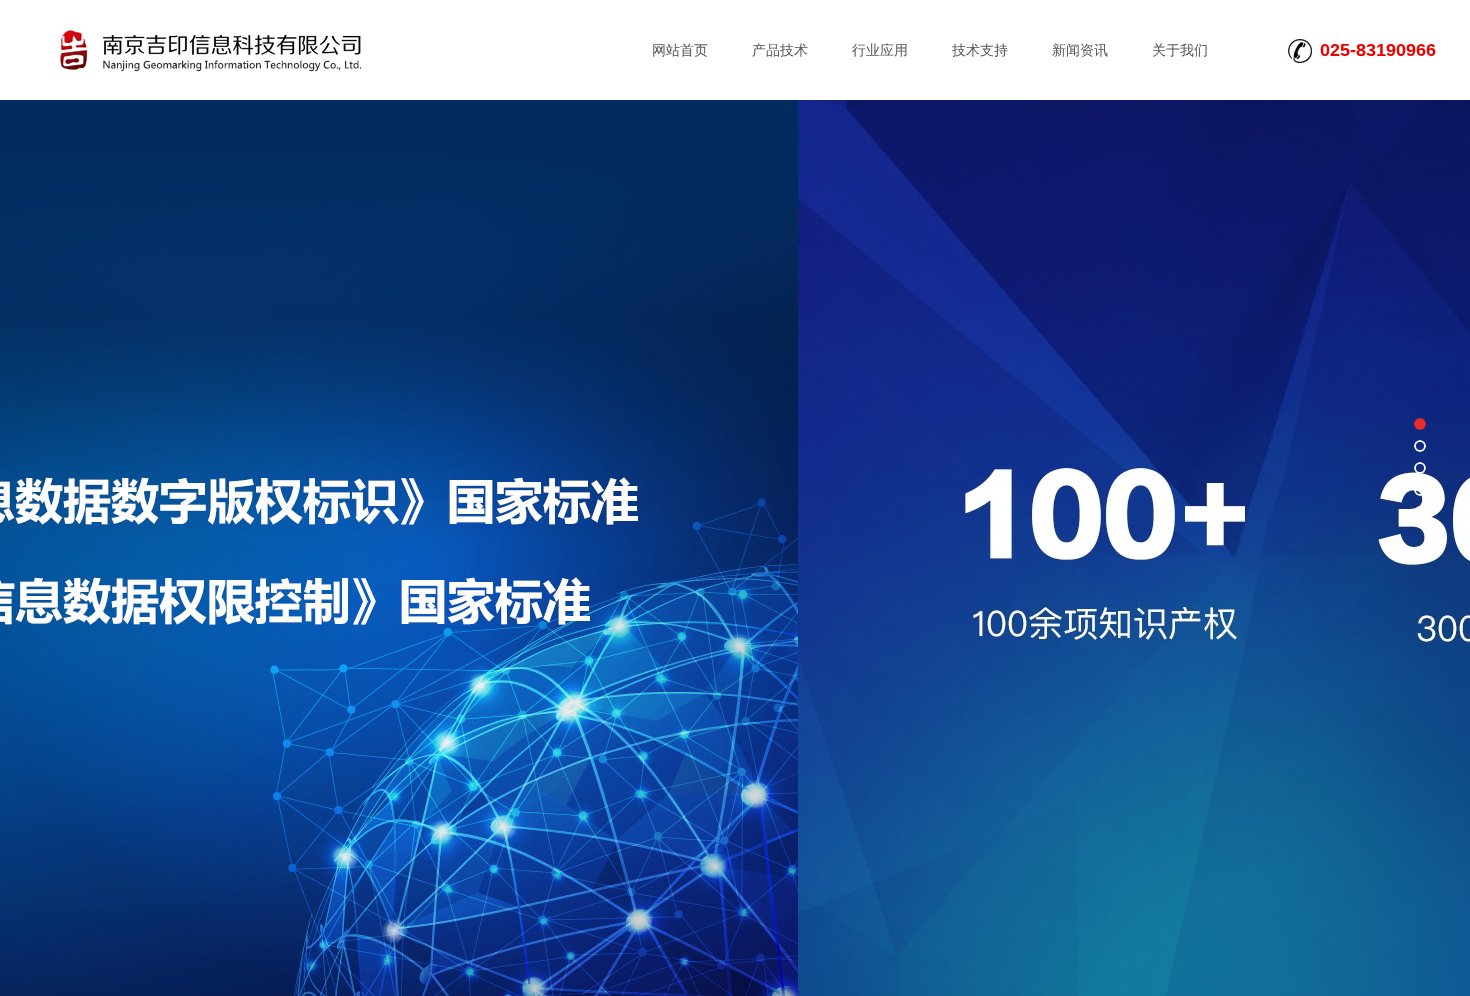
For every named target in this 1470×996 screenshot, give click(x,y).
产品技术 (780, 50)
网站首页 (680, 50)
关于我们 (1180, 50)
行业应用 (880, 50)
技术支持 (980, 50)
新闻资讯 (1080, 50)
